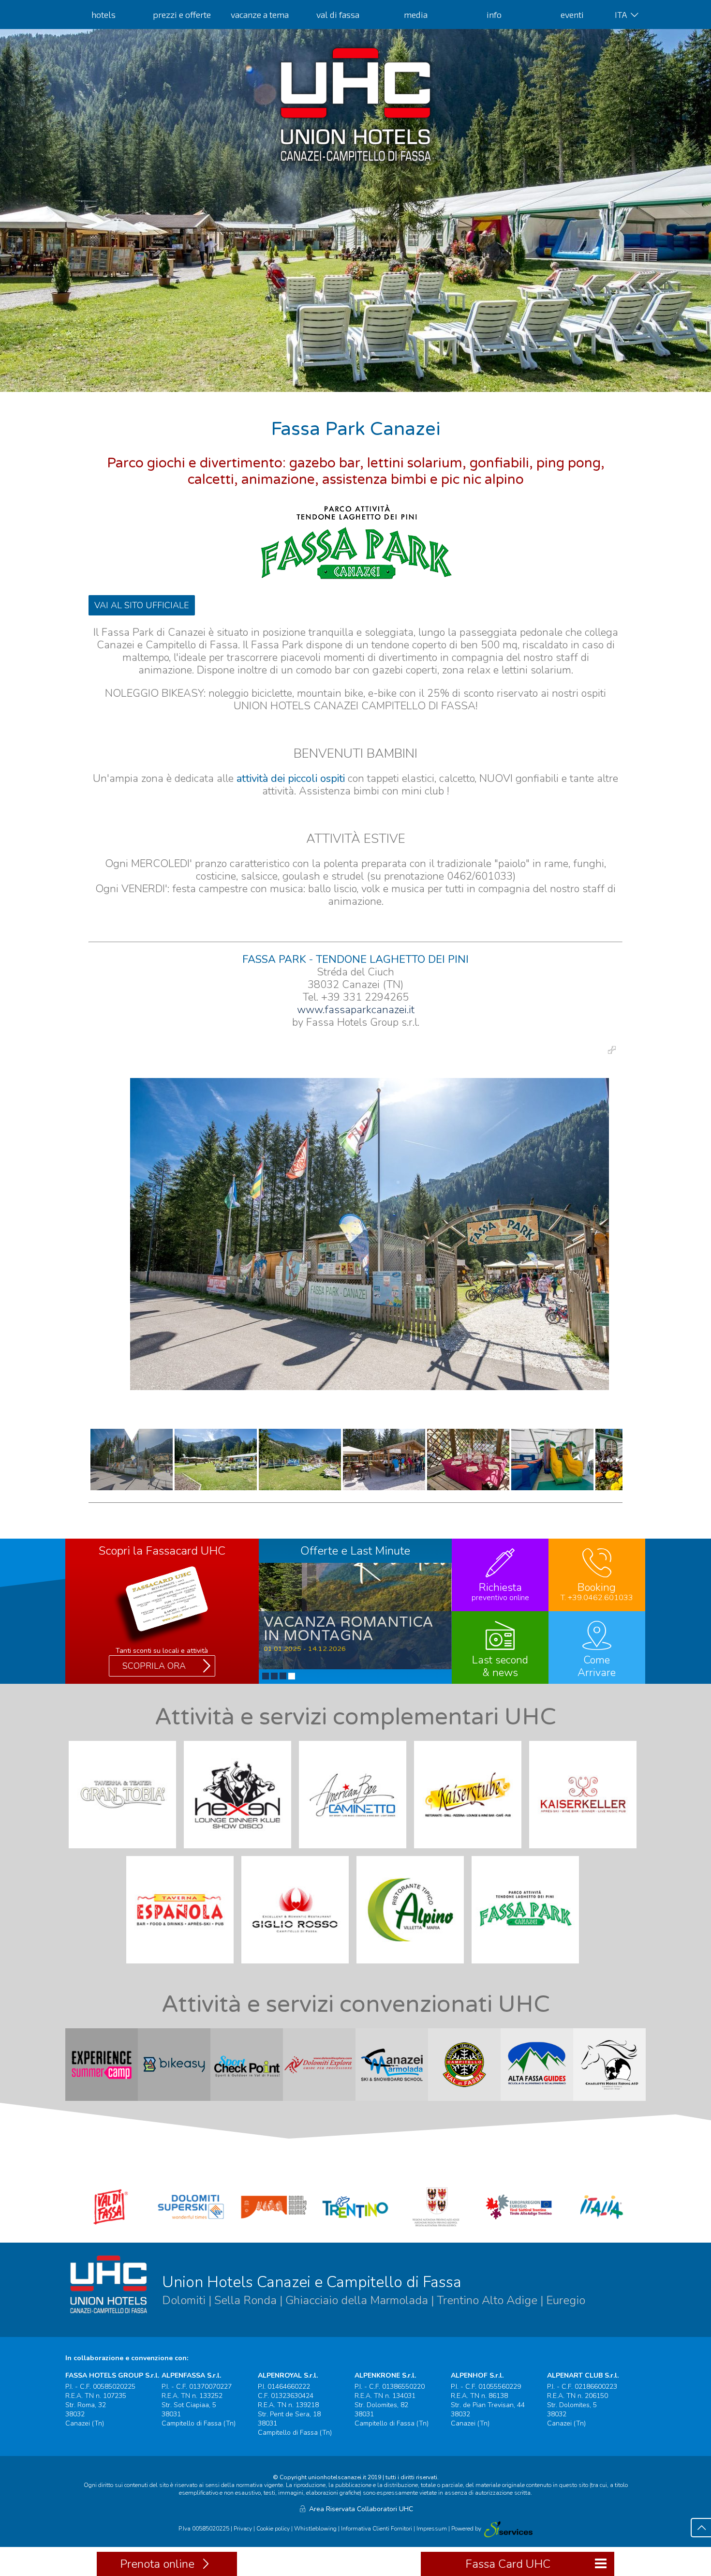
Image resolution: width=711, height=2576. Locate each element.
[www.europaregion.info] (519, 2228)
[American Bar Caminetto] (355, 1851)
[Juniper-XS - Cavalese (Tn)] (508, 2529)
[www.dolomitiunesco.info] (274, 2228)
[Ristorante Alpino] (413, 1966)
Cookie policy (273, 2529)
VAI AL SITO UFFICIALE (142, 605)
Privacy (243, 2529)
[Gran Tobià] (125, 1851)
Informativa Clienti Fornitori (377, 2529)
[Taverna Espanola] (183, 1966)
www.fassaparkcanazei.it (356, 1010)
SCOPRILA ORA (154, 1666)
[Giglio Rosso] (298, 1966)
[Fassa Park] (528, 1966)
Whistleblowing (315, 2529)
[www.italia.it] (602, 2228)
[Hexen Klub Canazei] (240, 1851)
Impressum (432, 2529)
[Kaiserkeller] (586, 1851)
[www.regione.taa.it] (438, 2228)
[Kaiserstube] (471, 1851)
